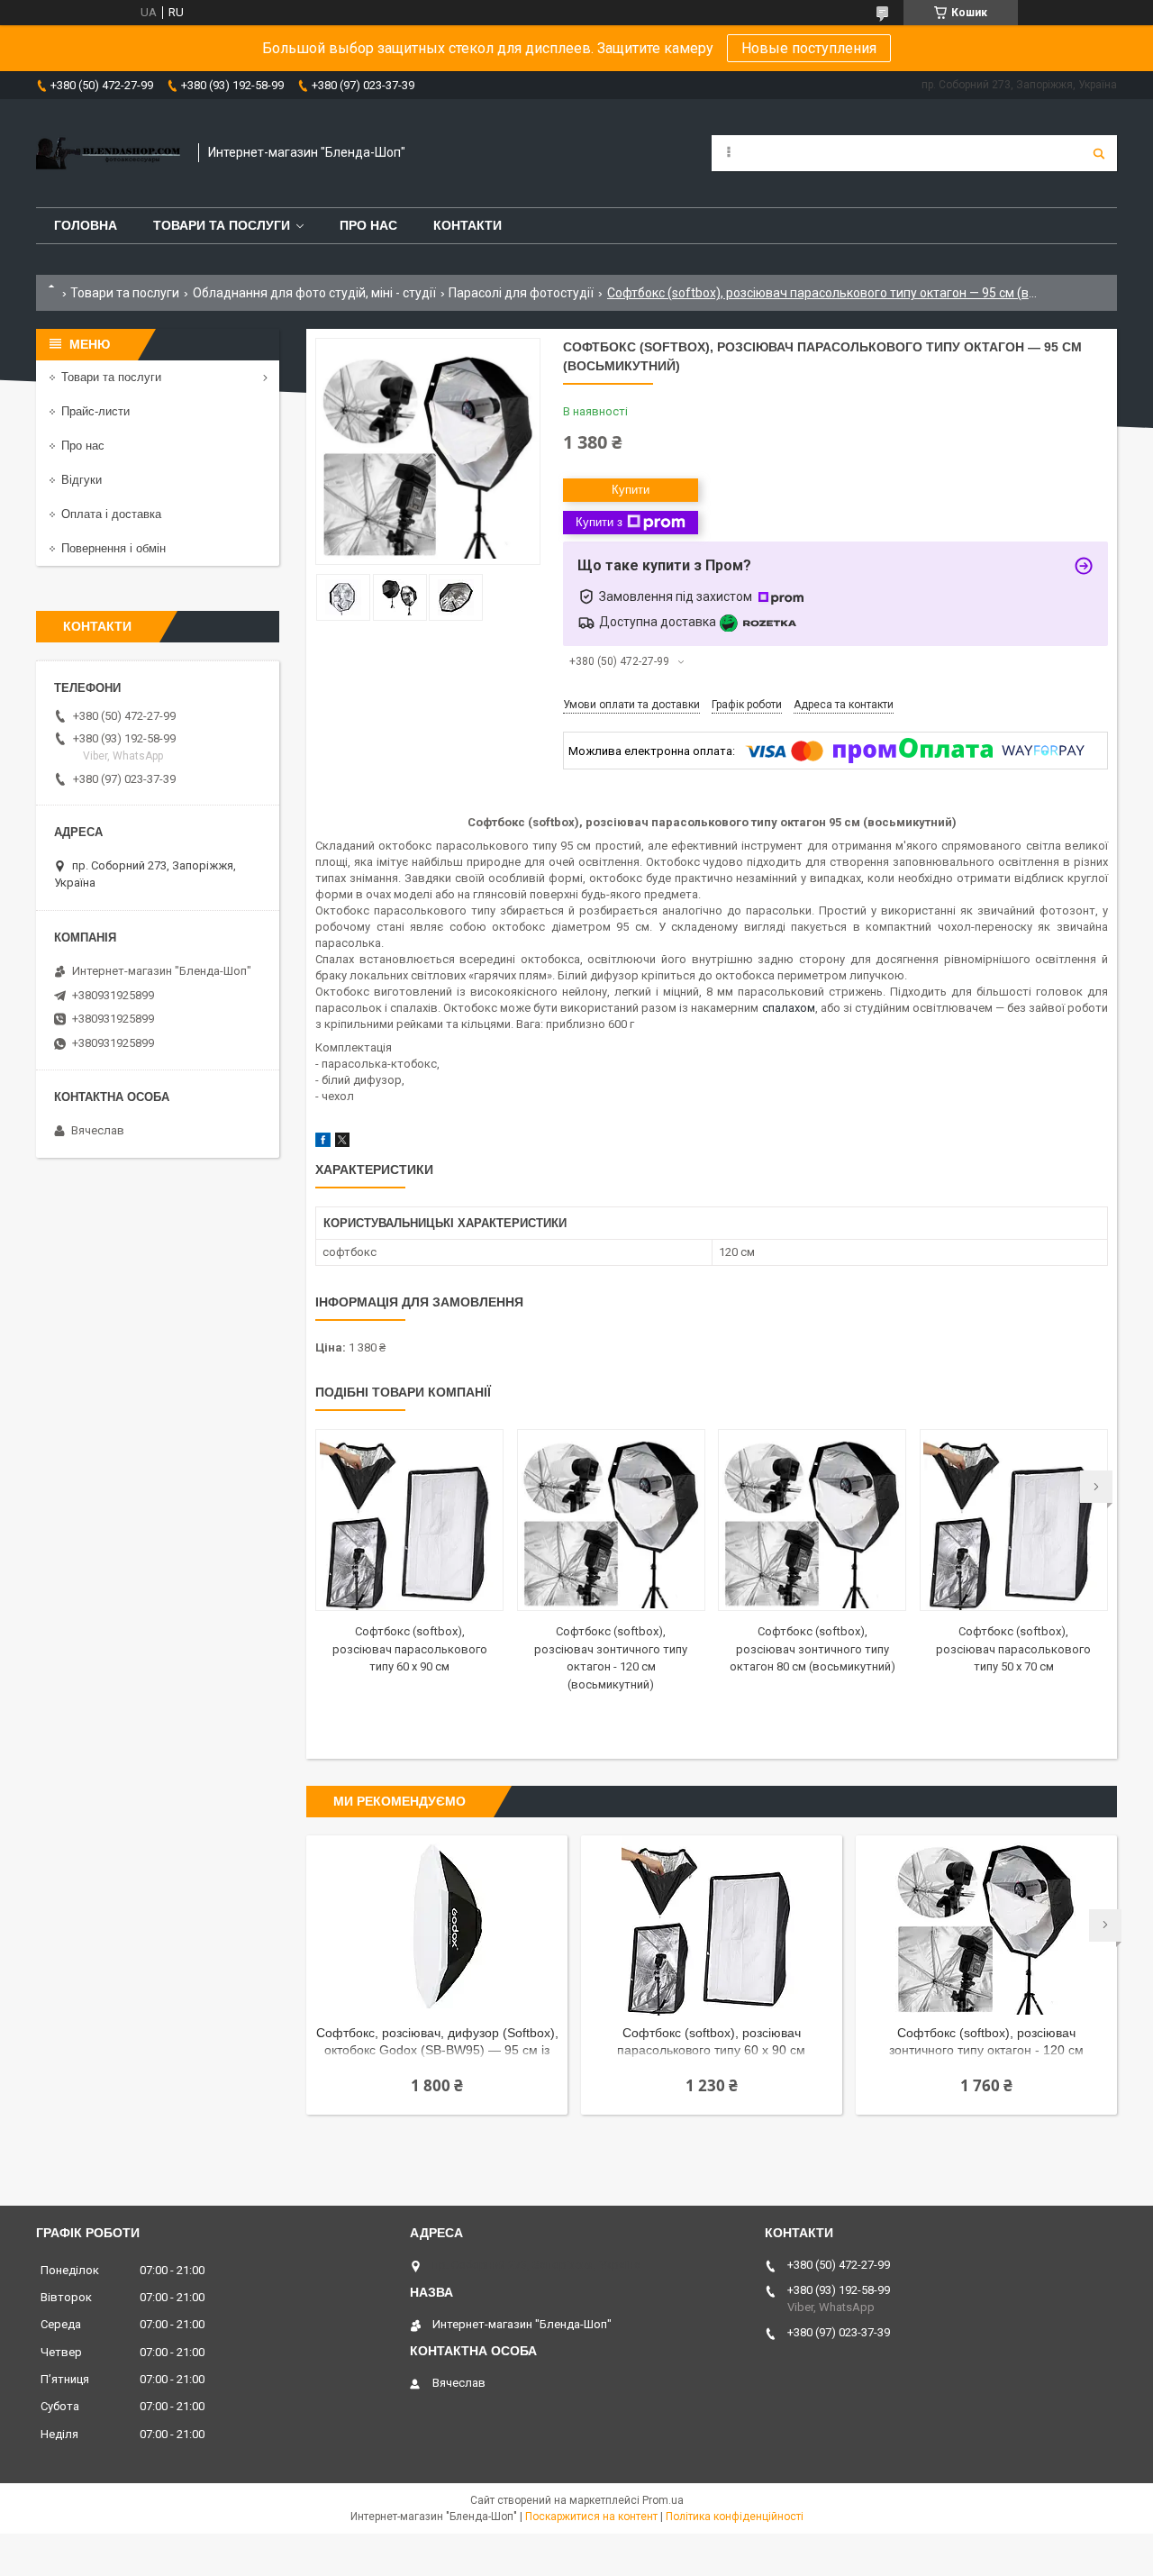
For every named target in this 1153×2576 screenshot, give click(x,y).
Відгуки (82, 480)
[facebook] (323, 1143)
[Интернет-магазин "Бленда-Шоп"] (108, 153)
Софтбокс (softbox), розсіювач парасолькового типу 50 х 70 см (1013, 1649)
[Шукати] (1099, 153)
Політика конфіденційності (735, 2517)
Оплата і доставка (111, 514)
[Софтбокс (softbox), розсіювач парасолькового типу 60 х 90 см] (409, 1520)
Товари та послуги (222, 225)
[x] (342, 1143)
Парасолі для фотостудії (521, 293)
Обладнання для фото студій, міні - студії (314, 293)
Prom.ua (663, 2500)
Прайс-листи (95, 411)
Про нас (368, 225)
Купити (631, 490)
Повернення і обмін (113, 548)
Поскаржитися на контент (591, 2517)
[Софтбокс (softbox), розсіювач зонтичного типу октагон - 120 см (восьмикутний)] (611, 1520)
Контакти (468, 225)
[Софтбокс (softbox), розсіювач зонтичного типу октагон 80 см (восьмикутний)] (812, 1520)
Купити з (599, 522)
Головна (86, 225)
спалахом (789, 1008)
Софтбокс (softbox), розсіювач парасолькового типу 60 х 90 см (410, 1649)
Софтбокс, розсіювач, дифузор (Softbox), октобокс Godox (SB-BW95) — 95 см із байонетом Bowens (437, 2043)
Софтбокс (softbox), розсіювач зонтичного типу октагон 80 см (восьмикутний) (813, 1649)
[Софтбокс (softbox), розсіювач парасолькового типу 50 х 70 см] (1014, 1520)
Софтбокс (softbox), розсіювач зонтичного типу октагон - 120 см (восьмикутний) (986, 2043)
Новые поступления (809, 48)
